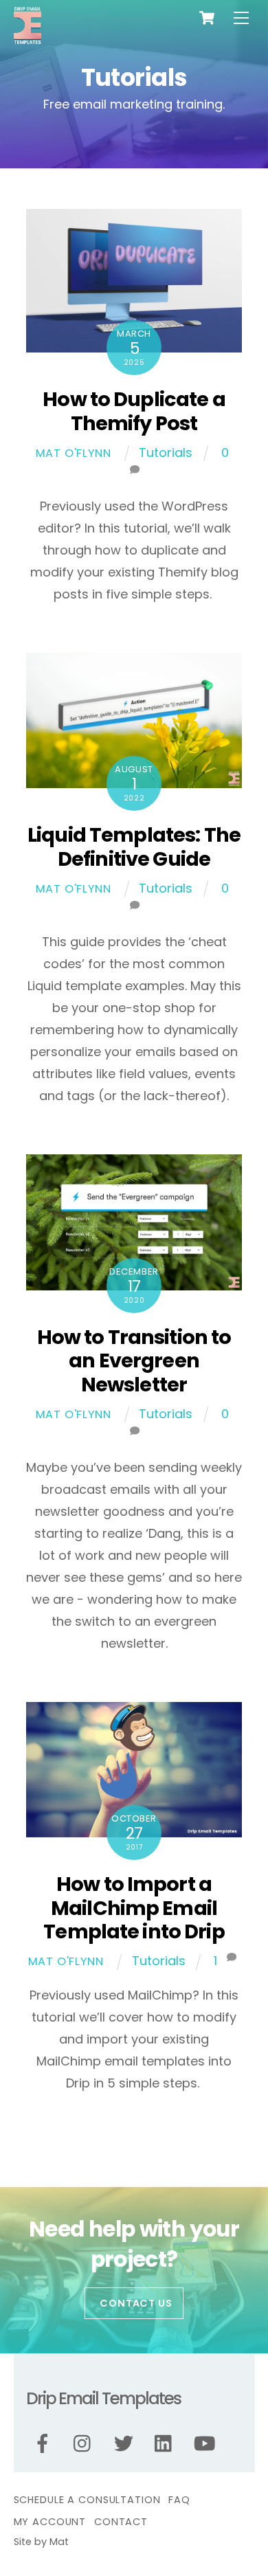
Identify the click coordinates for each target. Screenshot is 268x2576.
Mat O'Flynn (74, 453)
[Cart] (207, 18)
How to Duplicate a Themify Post (134, 411)
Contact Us (136, 2303)
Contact (121, 2522)
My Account (50, 2522)
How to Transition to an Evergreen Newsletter (134, 1361)
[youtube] (207, 2444)
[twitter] (126, 2444)
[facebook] (45, 2444)
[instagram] (86, 2444)
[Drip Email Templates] (27, 39)
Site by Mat (41, 2542)
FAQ (179, 2500)
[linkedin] (167, 2444)
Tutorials (166, 452)
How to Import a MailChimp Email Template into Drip (134, 1908)
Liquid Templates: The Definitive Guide (134, 847)
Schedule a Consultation (87, 2500)
